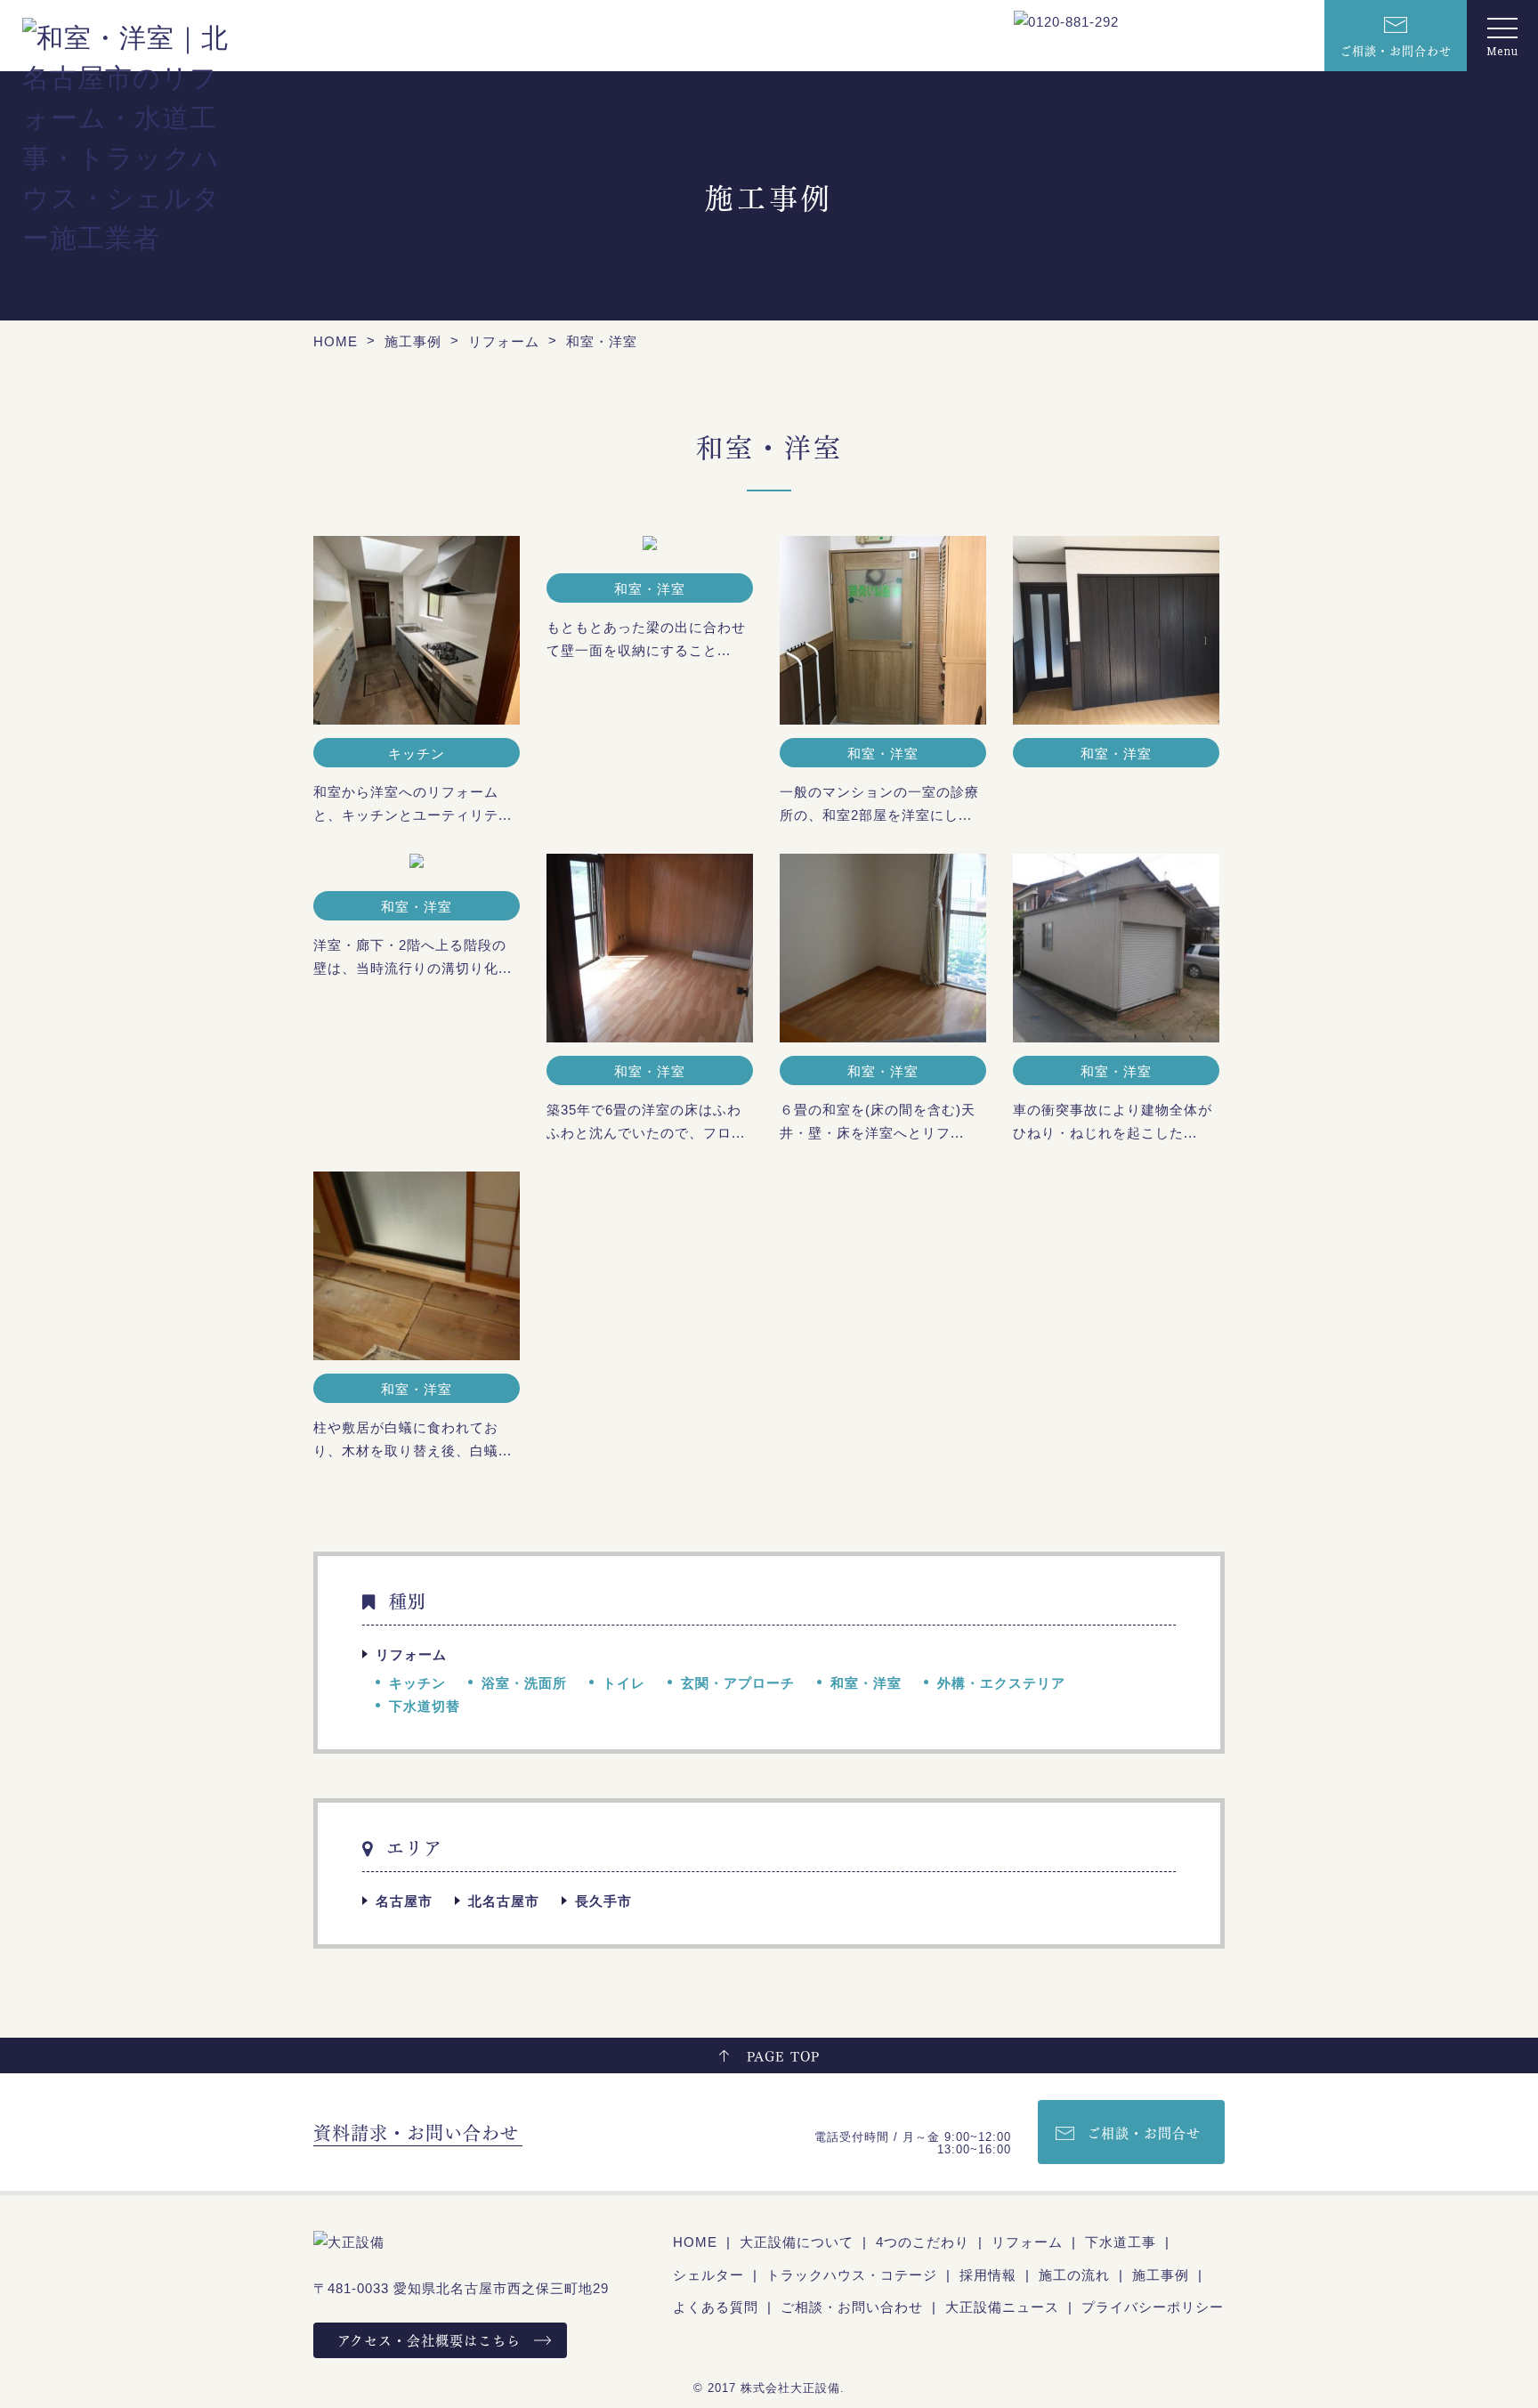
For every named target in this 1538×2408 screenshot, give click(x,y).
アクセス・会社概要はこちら (429, 2339)
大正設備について (797, 2242)
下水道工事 (1121, 2242)
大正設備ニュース (1002, 2307)
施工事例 (1161, 2275)
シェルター (708, 2275)
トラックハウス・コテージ (852, 2275)
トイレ (624, 1683)
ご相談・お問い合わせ (852, 2307)
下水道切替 (425, 1706)
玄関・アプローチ (738, 1683)
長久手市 (603, 1901)
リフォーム (411, 1654)
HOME (695, 2242)
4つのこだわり (923, 2242)
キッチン (417, 1683)
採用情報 (988, 2275)
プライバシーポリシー (1153, 2307)
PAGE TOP (783, 2055)
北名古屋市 (504, 1901)
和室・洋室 (866, 1683)
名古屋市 (404, 1901)
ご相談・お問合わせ (1396, 49)
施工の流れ (1074, 2275)
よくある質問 (716, 2307)
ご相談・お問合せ (1144, 2132)
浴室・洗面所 (524, 1683)
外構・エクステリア (1001, 1683)
